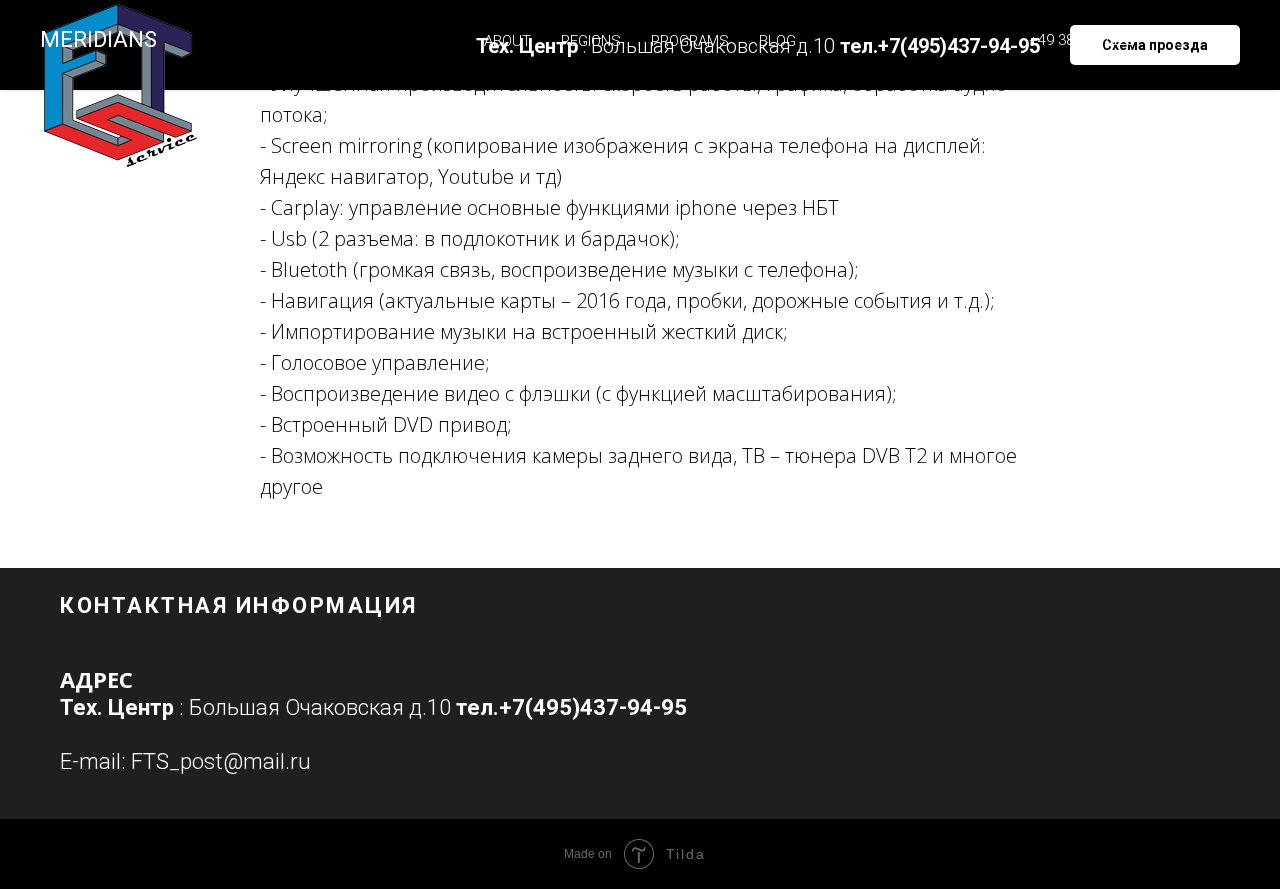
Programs (690, 41)
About (507, 41)
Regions (591, 41)
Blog (777, 41)
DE (1221, 41)
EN (1183, 41)
